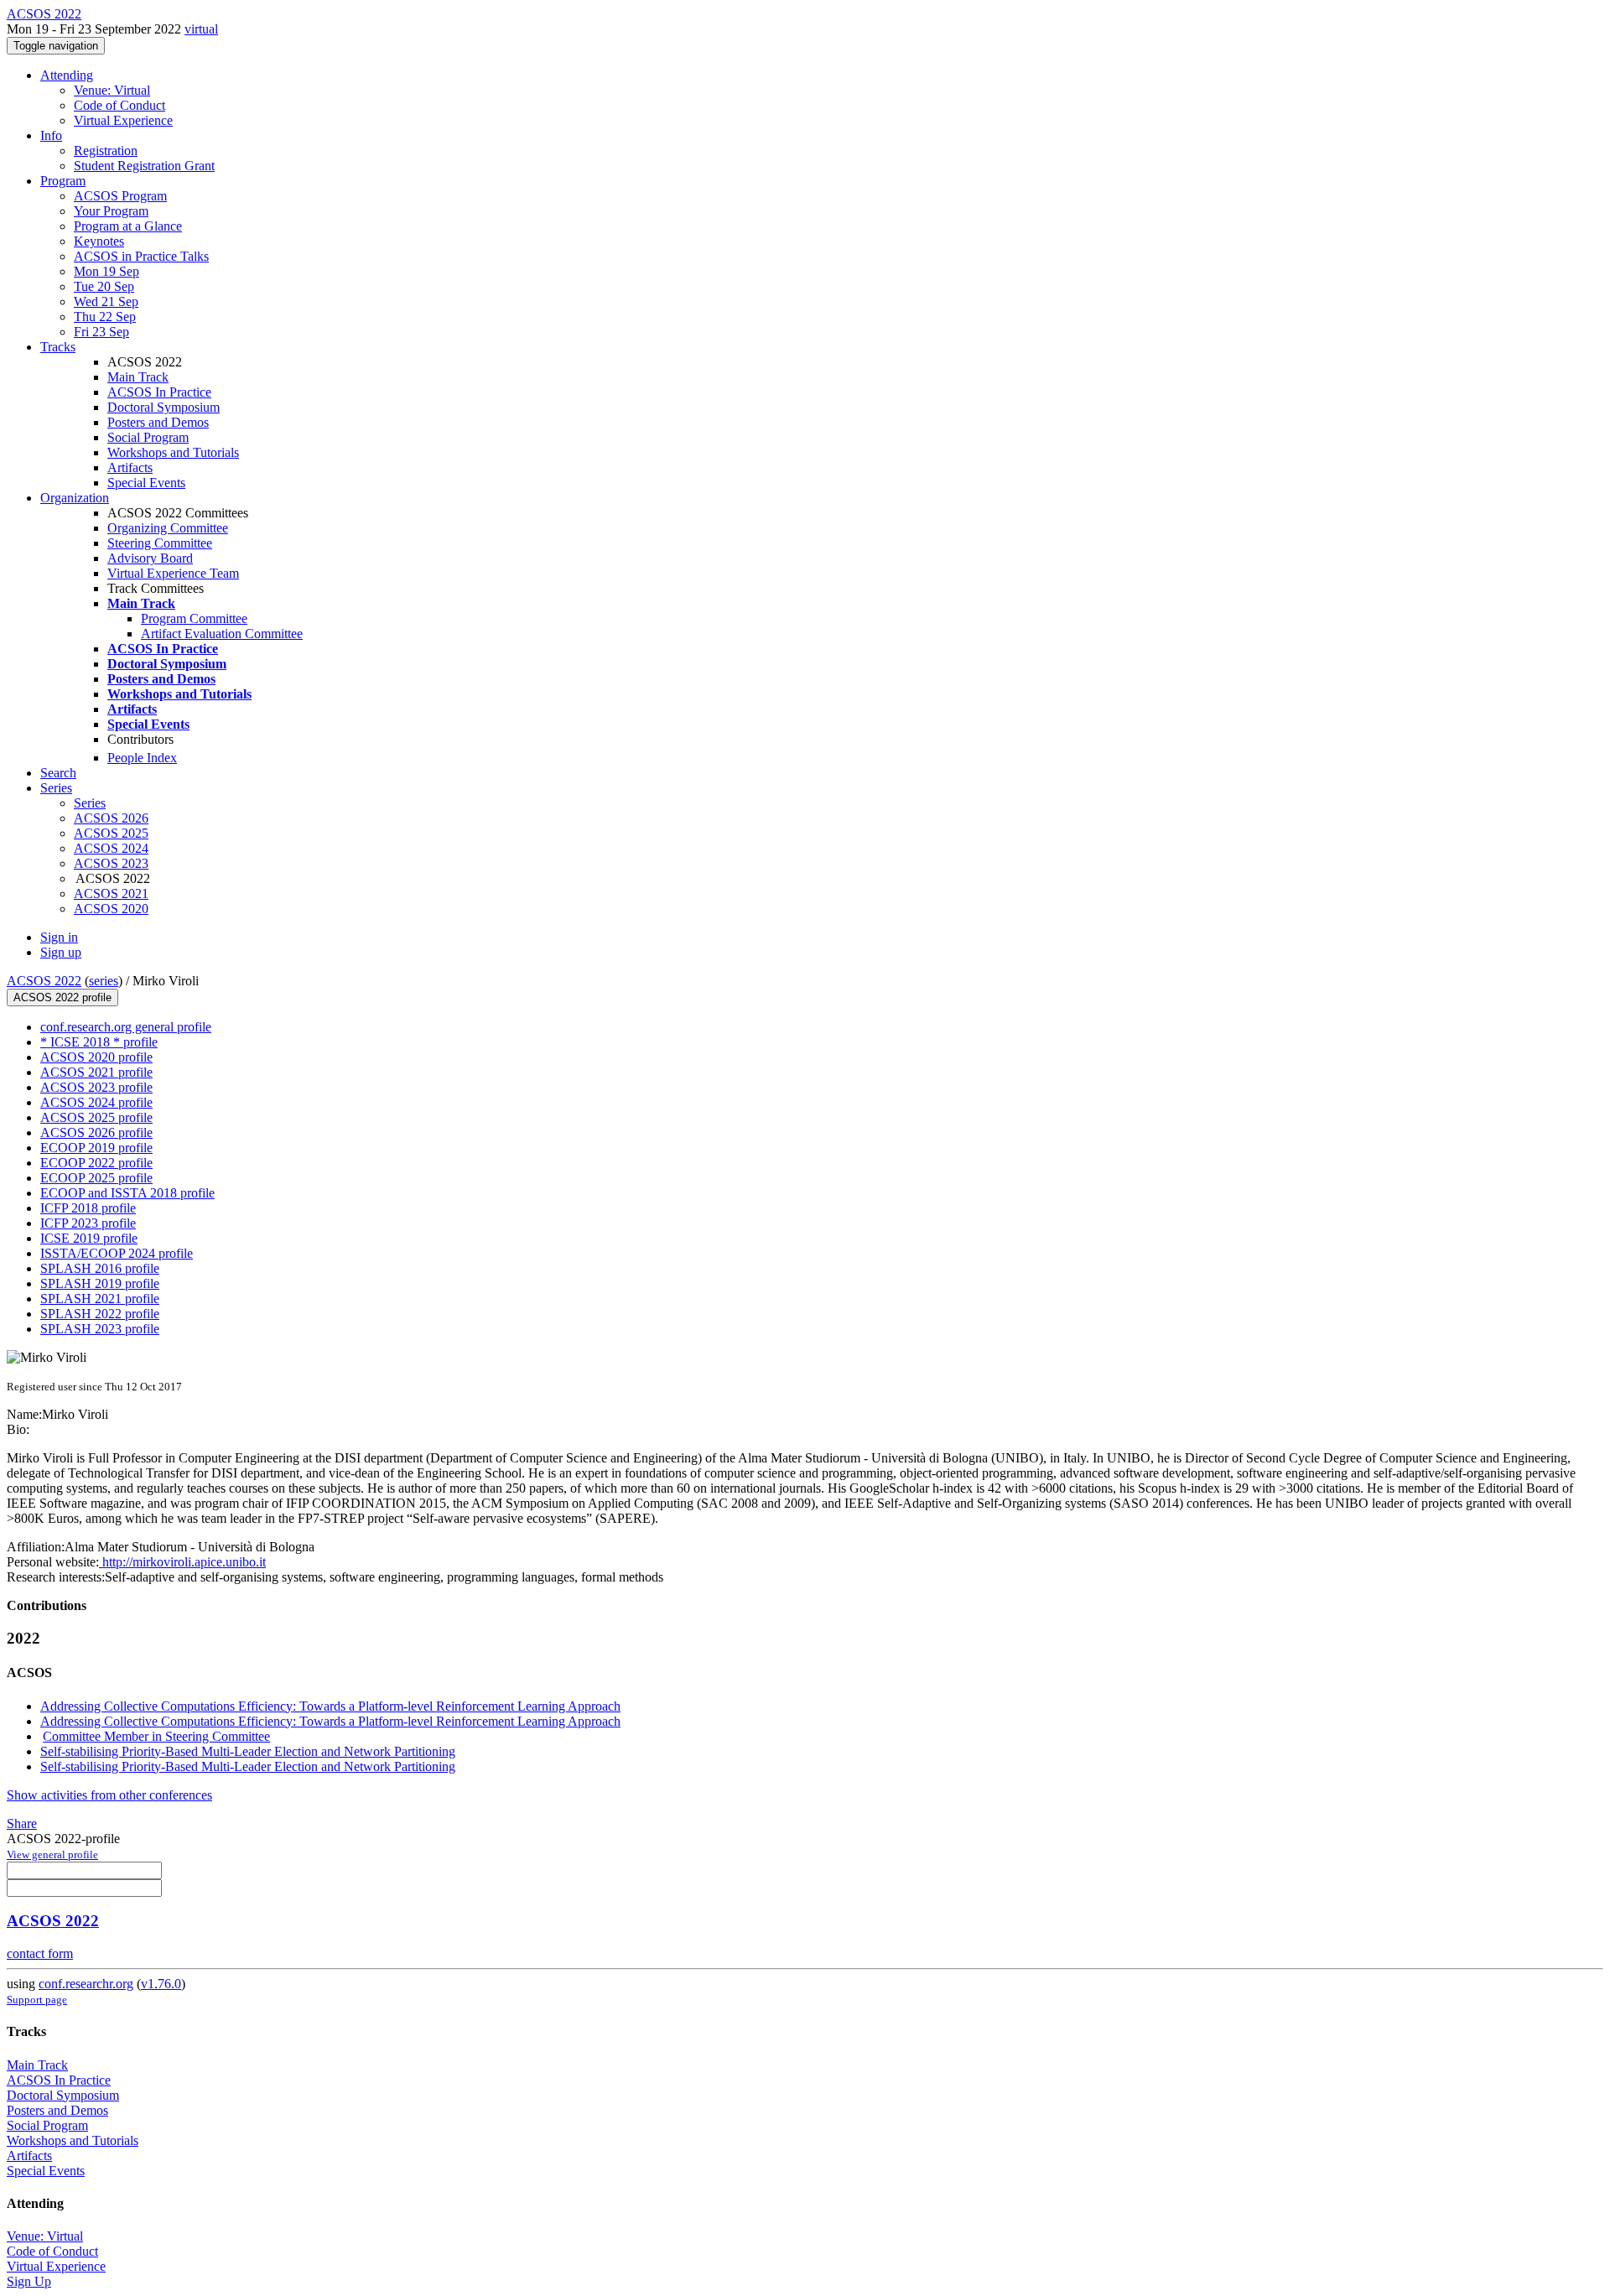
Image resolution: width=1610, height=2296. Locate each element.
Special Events (146, 483)
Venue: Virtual (112, 90)
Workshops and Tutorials (173, 452)
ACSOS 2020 (111, 909)
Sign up (61, 952)
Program (63, 181)
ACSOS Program (120, 196)
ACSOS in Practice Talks (141, 256)
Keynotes (99, 241)
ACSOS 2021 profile (96, 1072)
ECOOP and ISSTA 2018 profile (127, 1193)
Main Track (138, 377)
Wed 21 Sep (106, 301)
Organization (75, 498)
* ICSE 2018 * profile (99, 1042)
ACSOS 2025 (111, 833)
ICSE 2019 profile (89, 1238)
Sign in (59, 937)
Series (90, 803)
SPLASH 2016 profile (100, 1268)
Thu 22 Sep (105, 317)
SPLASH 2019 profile (100, 1283)
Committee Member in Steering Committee (156, 1736)
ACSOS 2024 (111, 848)
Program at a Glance (128, 226)
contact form (40, 1953)
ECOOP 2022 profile (96, 1163)
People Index (142, 758)
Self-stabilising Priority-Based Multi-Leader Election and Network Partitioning (248, 1751)
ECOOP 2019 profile (96, 1148)
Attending (67, 75)
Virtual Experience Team (173, 573)
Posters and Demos (158, 422)
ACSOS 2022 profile (62, 997)
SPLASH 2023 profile (100, 1329)
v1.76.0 (161, 1984)
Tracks (58, 347)
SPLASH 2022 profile (100, 1314)
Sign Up (29, 2281)
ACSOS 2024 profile (96, 1102)
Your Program (111, 211)
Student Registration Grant (144, 166)
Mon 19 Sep (106, 271)
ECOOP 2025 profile (96, 1178)
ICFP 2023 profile (88, 1223)
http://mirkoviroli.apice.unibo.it (182, 1562)
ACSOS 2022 (44, 981)
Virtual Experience (123, 120)
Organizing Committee (168, 528)
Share (22, 1823)
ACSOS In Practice (159, 392)
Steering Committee (160, 543)
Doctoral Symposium (164, 407)
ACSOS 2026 (111, 818)
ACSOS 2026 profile (96, 1132)
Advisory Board (150, 558)
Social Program (148, 437)
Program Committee (194, 618)
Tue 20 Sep (104, 286)
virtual (201, 29)
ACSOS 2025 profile (96, 1117)
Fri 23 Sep (101, 332)
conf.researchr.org (86, 1984)
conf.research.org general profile (126, 1027)
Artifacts (130, 468)
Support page (37, 2000)
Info (51, 135)
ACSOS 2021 (111, 893)
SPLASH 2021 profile (100, 1299)
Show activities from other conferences (109, 1795)
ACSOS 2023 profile (96, 1087)
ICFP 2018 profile (88, 1208)
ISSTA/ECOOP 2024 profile (117, 1253)
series (104, 981)
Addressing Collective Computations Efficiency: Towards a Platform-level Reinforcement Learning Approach (330, 1706)
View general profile (52, 1854)
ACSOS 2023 (111, 863)
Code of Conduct (119, 105)
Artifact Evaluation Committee (222, 634)
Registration (106, 151)
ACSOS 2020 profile (96, 1057)
